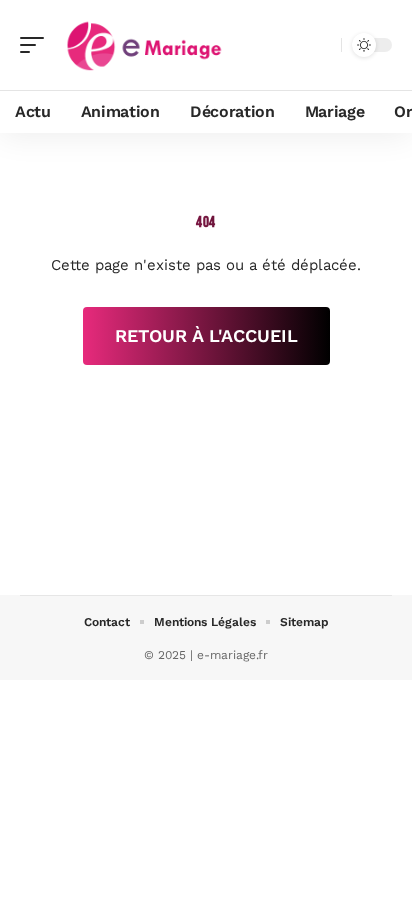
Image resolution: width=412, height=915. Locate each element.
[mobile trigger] (37, 45)
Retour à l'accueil (206, 335)
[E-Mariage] (144, 45)
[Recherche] (322, 45)
